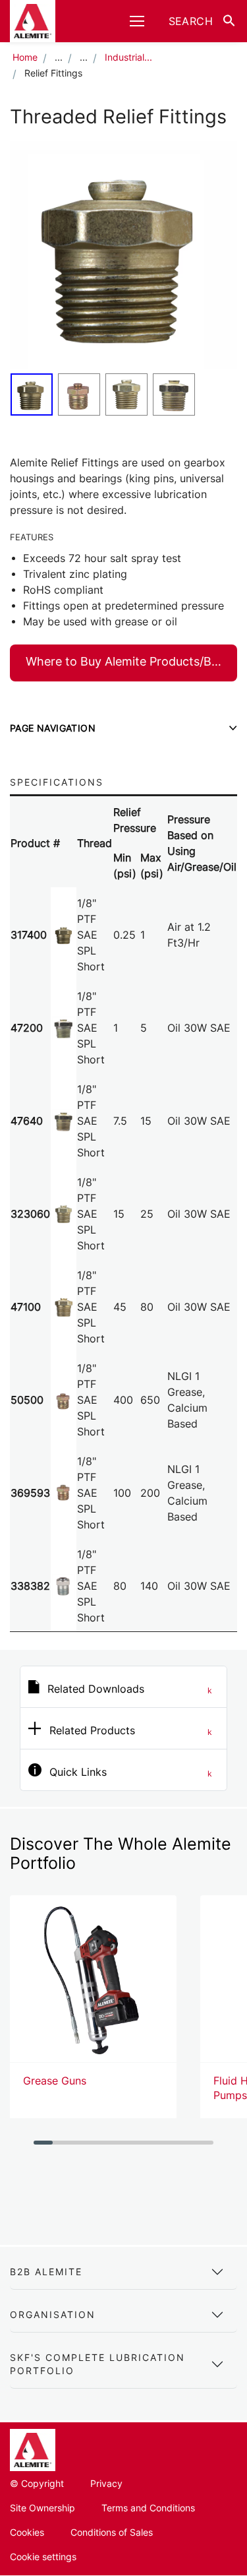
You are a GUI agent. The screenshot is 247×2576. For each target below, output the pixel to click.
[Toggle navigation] (137, 21)
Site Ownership (42, 2508)
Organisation (53, 2314)
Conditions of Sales (112, 2532)
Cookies (27, 2532)
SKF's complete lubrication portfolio (97, 2364)
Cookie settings (43, 2557)
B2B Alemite (46, 2272)
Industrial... (128, 57)
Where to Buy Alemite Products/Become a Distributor (131, 661)
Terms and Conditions (148, 2508)
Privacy (106, 2483)
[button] (201, 21)
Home (25, 57)
